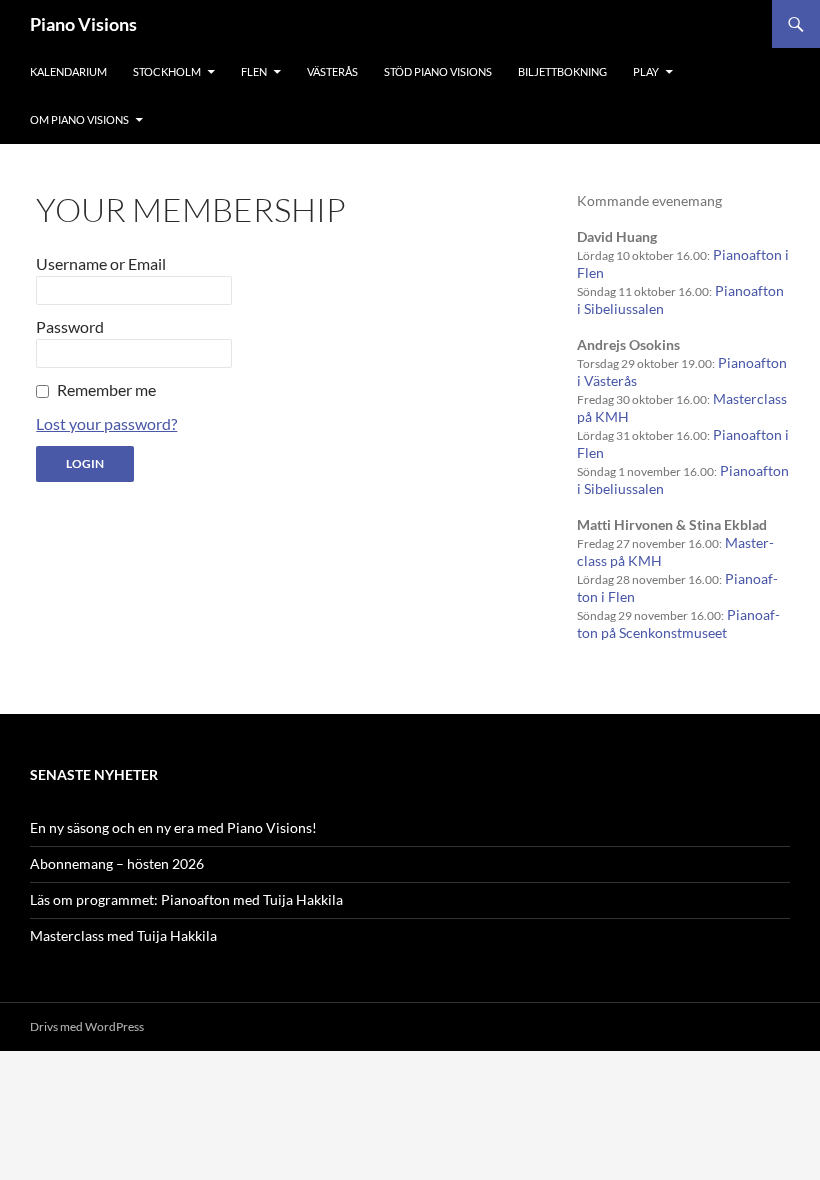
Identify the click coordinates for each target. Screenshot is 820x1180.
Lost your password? (106, 423)
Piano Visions (83, 24)
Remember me (106, 389)
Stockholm (167, 71)
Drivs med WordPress (87, 1026)
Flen (254, 71)
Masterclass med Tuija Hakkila (123, 935)
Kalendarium (68, 71)
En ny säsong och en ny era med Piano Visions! (173, 827)
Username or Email (101, 263)
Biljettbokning (562, 71)
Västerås (332, 71)
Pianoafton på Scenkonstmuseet (678, 623)
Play (646, 71)
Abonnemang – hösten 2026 (117, 863)
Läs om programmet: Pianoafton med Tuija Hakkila (186, 899)
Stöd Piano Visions (438, 71)
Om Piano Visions (79, 119)
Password (70, 326)
